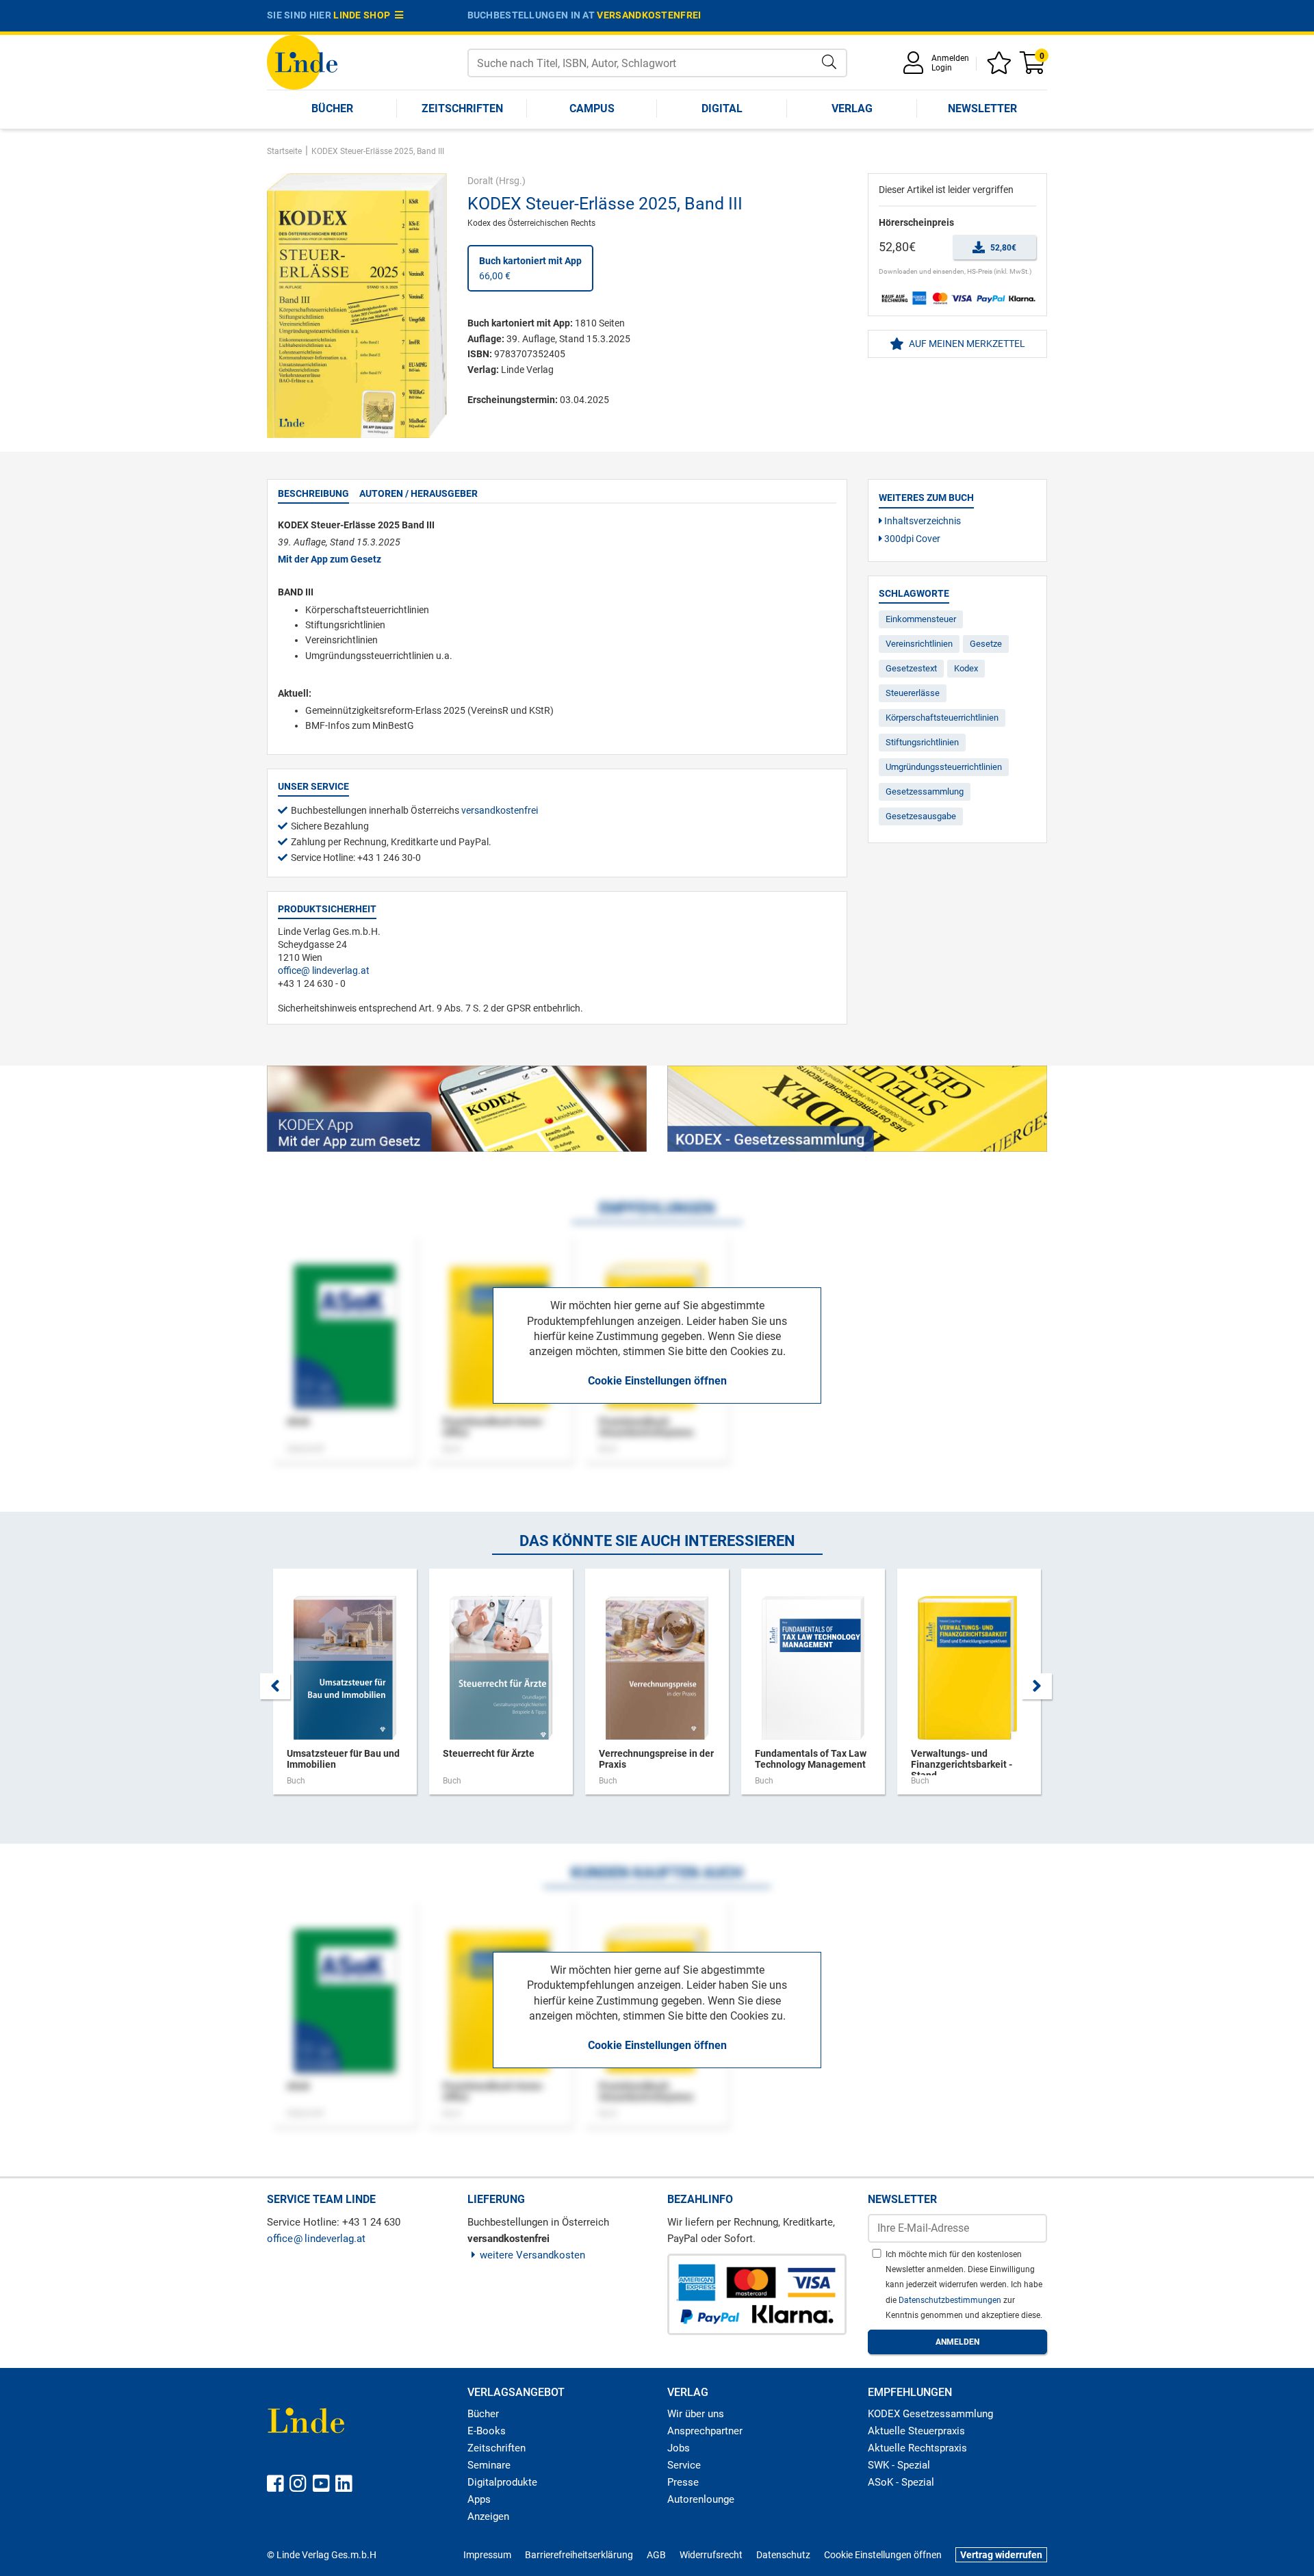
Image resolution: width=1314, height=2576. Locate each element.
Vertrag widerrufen (1001, 2555)
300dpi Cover (911, 539)
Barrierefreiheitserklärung (579, 2555)
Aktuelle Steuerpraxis (916, 2431)
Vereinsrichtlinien (919, 644)
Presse (683, 2482)
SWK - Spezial (899, 2465)
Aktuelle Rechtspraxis (917, 2448)
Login (942, 68)
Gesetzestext (911, 668)
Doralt (480, 181)
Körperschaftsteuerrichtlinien (942, 718)
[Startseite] (302, 61)
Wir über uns (696, 2414)
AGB (656, 2555)
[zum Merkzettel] (1001, 67)
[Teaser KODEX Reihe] (857, 1109)
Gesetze (986, 644)
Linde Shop (364, 15)
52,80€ (1002, 248)
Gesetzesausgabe (921, 816)
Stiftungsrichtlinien (922, 742)
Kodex (966, 668)
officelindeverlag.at (324, 970)
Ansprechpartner (705, 2431)
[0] (1033, 67)
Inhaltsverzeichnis (922, 521)
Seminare (489, 2465)
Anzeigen (488, 2516)
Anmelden (950, 58)
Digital (722, 108)
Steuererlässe (913, 693)
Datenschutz (783, 2555)
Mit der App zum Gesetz (330, 559)
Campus (592, 108)
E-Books (487, 2431)
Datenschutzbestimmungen (951, 2300)
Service (684, 2465)
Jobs (679, 2448)
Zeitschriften (462, 108)
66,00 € (530, 268)
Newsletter (982, 108)
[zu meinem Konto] (916, 67)
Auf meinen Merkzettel (966, 344)
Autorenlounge (701, 2499)
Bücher (332, 108)
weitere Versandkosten (532, 2255)
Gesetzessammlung (925, 791)
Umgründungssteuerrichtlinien (944, 767)
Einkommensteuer (921, 619)
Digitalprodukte (502, 2482)
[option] (345, 1688)
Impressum (487, 2555)
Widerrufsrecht (711, 2555)
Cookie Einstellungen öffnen (657, 1381)
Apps (479, 2499)
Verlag (852, 108)
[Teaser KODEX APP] (457, 1109)
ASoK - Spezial (901, 2482)
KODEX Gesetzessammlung (930, 2414)
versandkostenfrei (649, 15)
